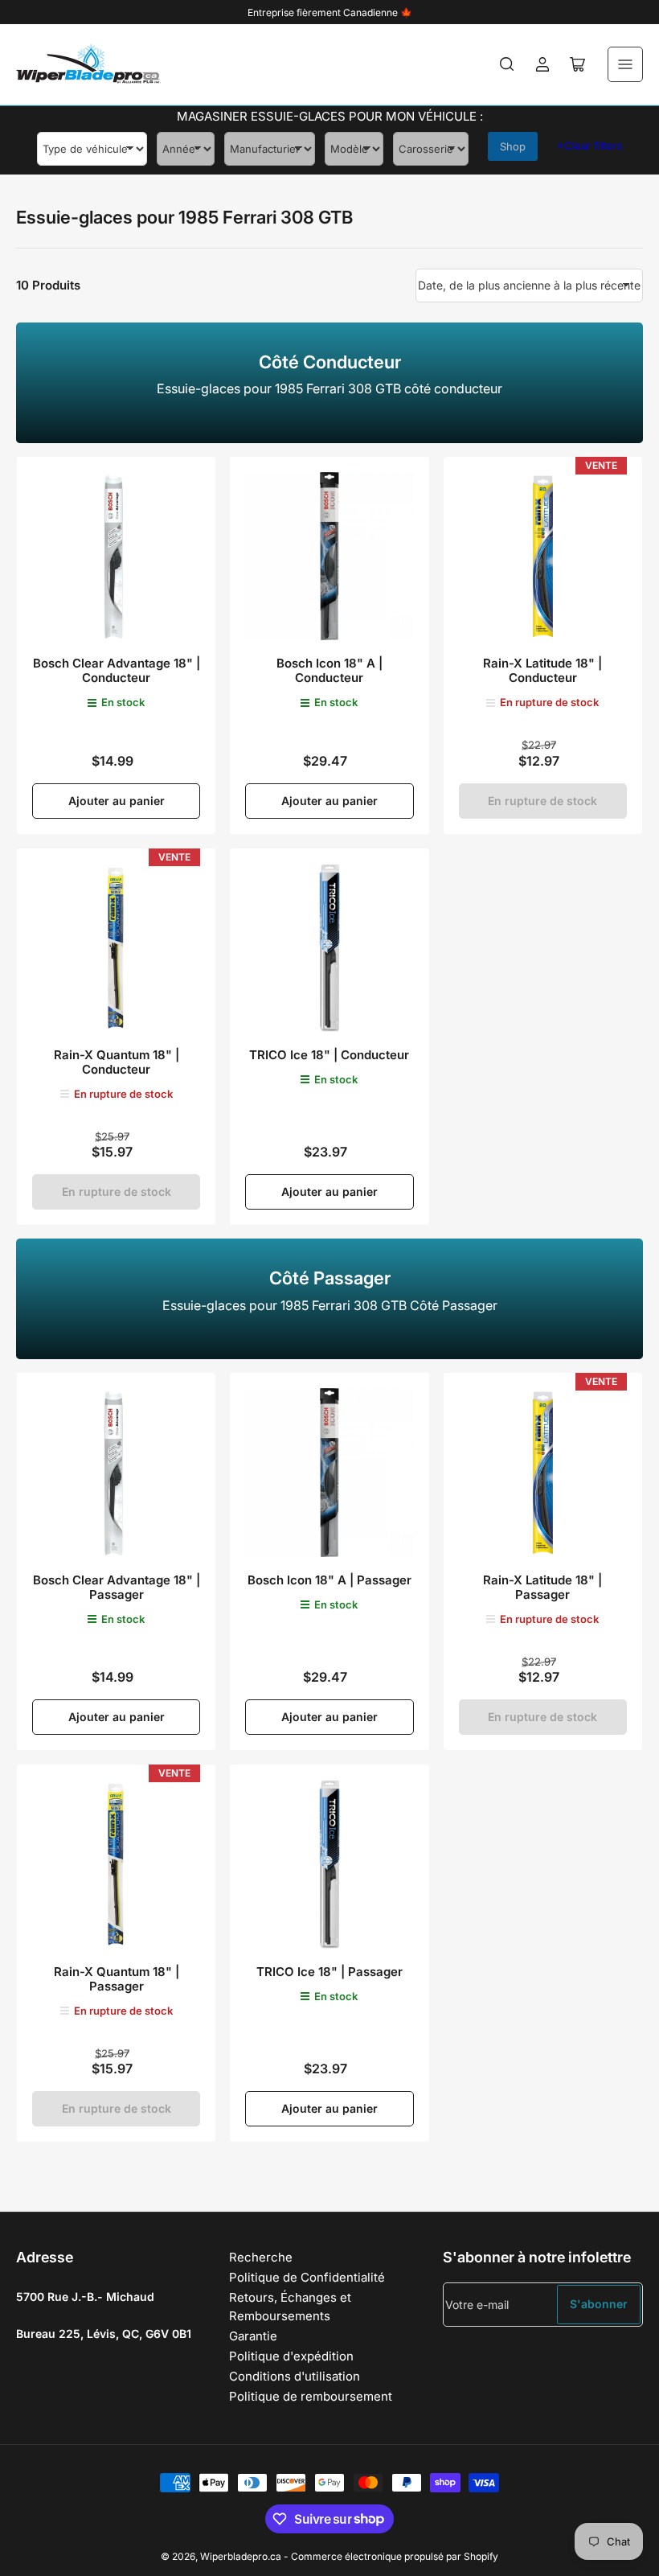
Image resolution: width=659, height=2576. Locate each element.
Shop (513, 146)
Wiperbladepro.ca (241, 2556)
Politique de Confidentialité (307, 2277)
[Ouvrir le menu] (625, 64)
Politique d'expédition (291, 2356)
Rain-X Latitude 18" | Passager (542, 1587)
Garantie (253, 2336)
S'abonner (599, 2304)
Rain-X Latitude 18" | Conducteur (542, 670)
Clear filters (589, 146)
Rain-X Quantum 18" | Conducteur (117, 1062)
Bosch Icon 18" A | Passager (329, 1580)
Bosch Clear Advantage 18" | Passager (117, 1587)
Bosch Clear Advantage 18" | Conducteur (117, 670)
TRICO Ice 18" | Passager (329, 1972)
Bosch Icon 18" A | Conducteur (329, 670)
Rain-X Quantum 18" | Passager (117, 1979)
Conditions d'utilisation (295, 2376)
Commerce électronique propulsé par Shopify (395, 2556)
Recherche (261, 2257)
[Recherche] (507, 64)
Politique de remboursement (311, 2396)
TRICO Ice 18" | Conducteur (329, 1055)
